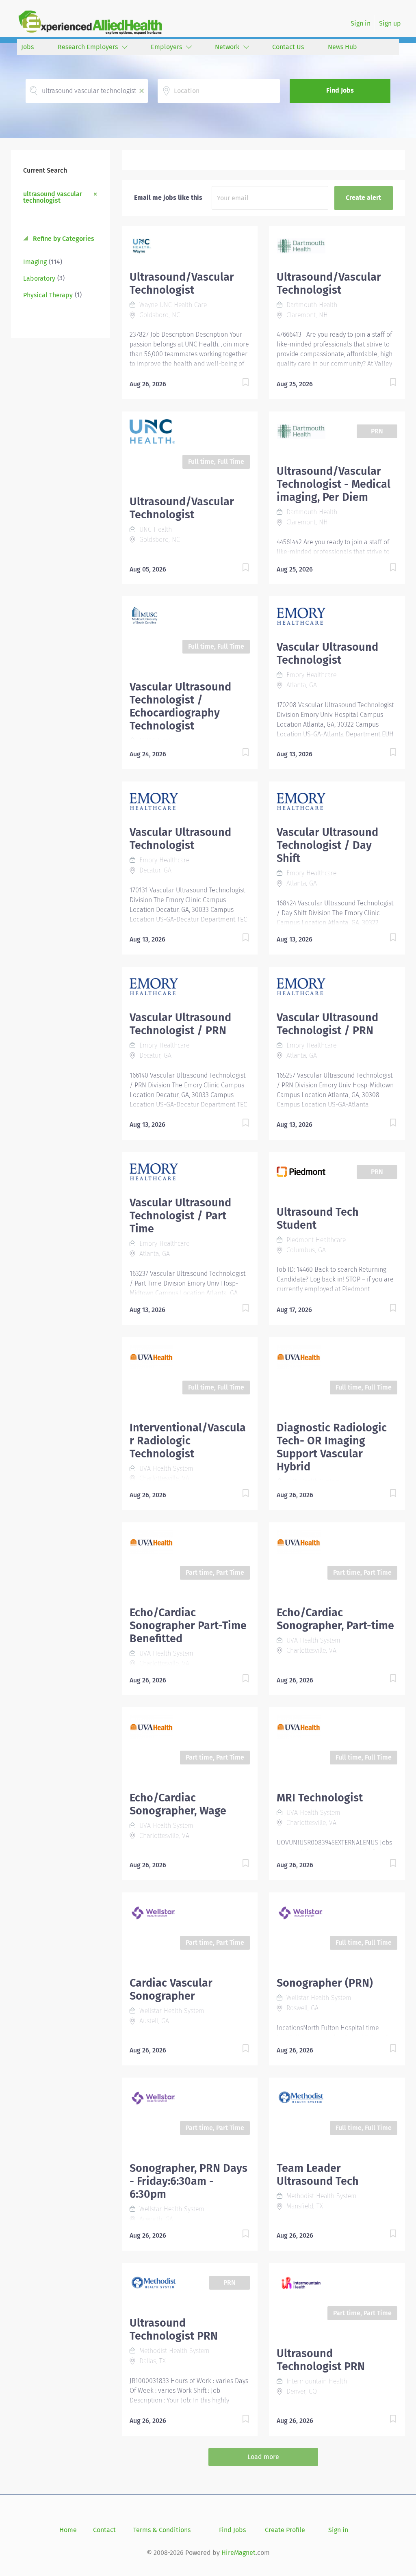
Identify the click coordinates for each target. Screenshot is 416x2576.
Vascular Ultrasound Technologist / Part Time (180, 1216)
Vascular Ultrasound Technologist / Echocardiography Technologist (180, 706)
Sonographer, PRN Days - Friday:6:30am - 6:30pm (188, 2181)
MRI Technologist (320, 1798)
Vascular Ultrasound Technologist (327, 654)
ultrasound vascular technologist (53, 197)
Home (68, 2530)
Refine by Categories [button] (63, 239)
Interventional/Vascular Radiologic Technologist (188, 1441)
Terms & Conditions (162, 2530)
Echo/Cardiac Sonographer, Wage (178, 1804)
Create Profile (285, 2530)
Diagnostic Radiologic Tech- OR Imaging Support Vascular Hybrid (332, 1447)
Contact (104, 2530)
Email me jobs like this (168, 198)
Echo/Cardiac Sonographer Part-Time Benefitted (188, 1626)
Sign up (390, 23)
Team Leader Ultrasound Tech (318, 2175)
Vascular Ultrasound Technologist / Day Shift (327, 845)
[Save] (237, 384)
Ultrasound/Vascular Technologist (182, 284)
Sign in (361, 23)
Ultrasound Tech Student (318, 1219)
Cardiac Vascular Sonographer (171, 1989)
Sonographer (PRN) (325, 1983)
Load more (263, 2457)
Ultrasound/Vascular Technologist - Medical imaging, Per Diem (334, 484)
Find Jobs (340, 90)
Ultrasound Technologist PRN (174, 2329)
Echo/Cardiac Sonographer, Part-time (335, 1619)
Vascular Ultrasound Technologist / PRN (180, 1024)
